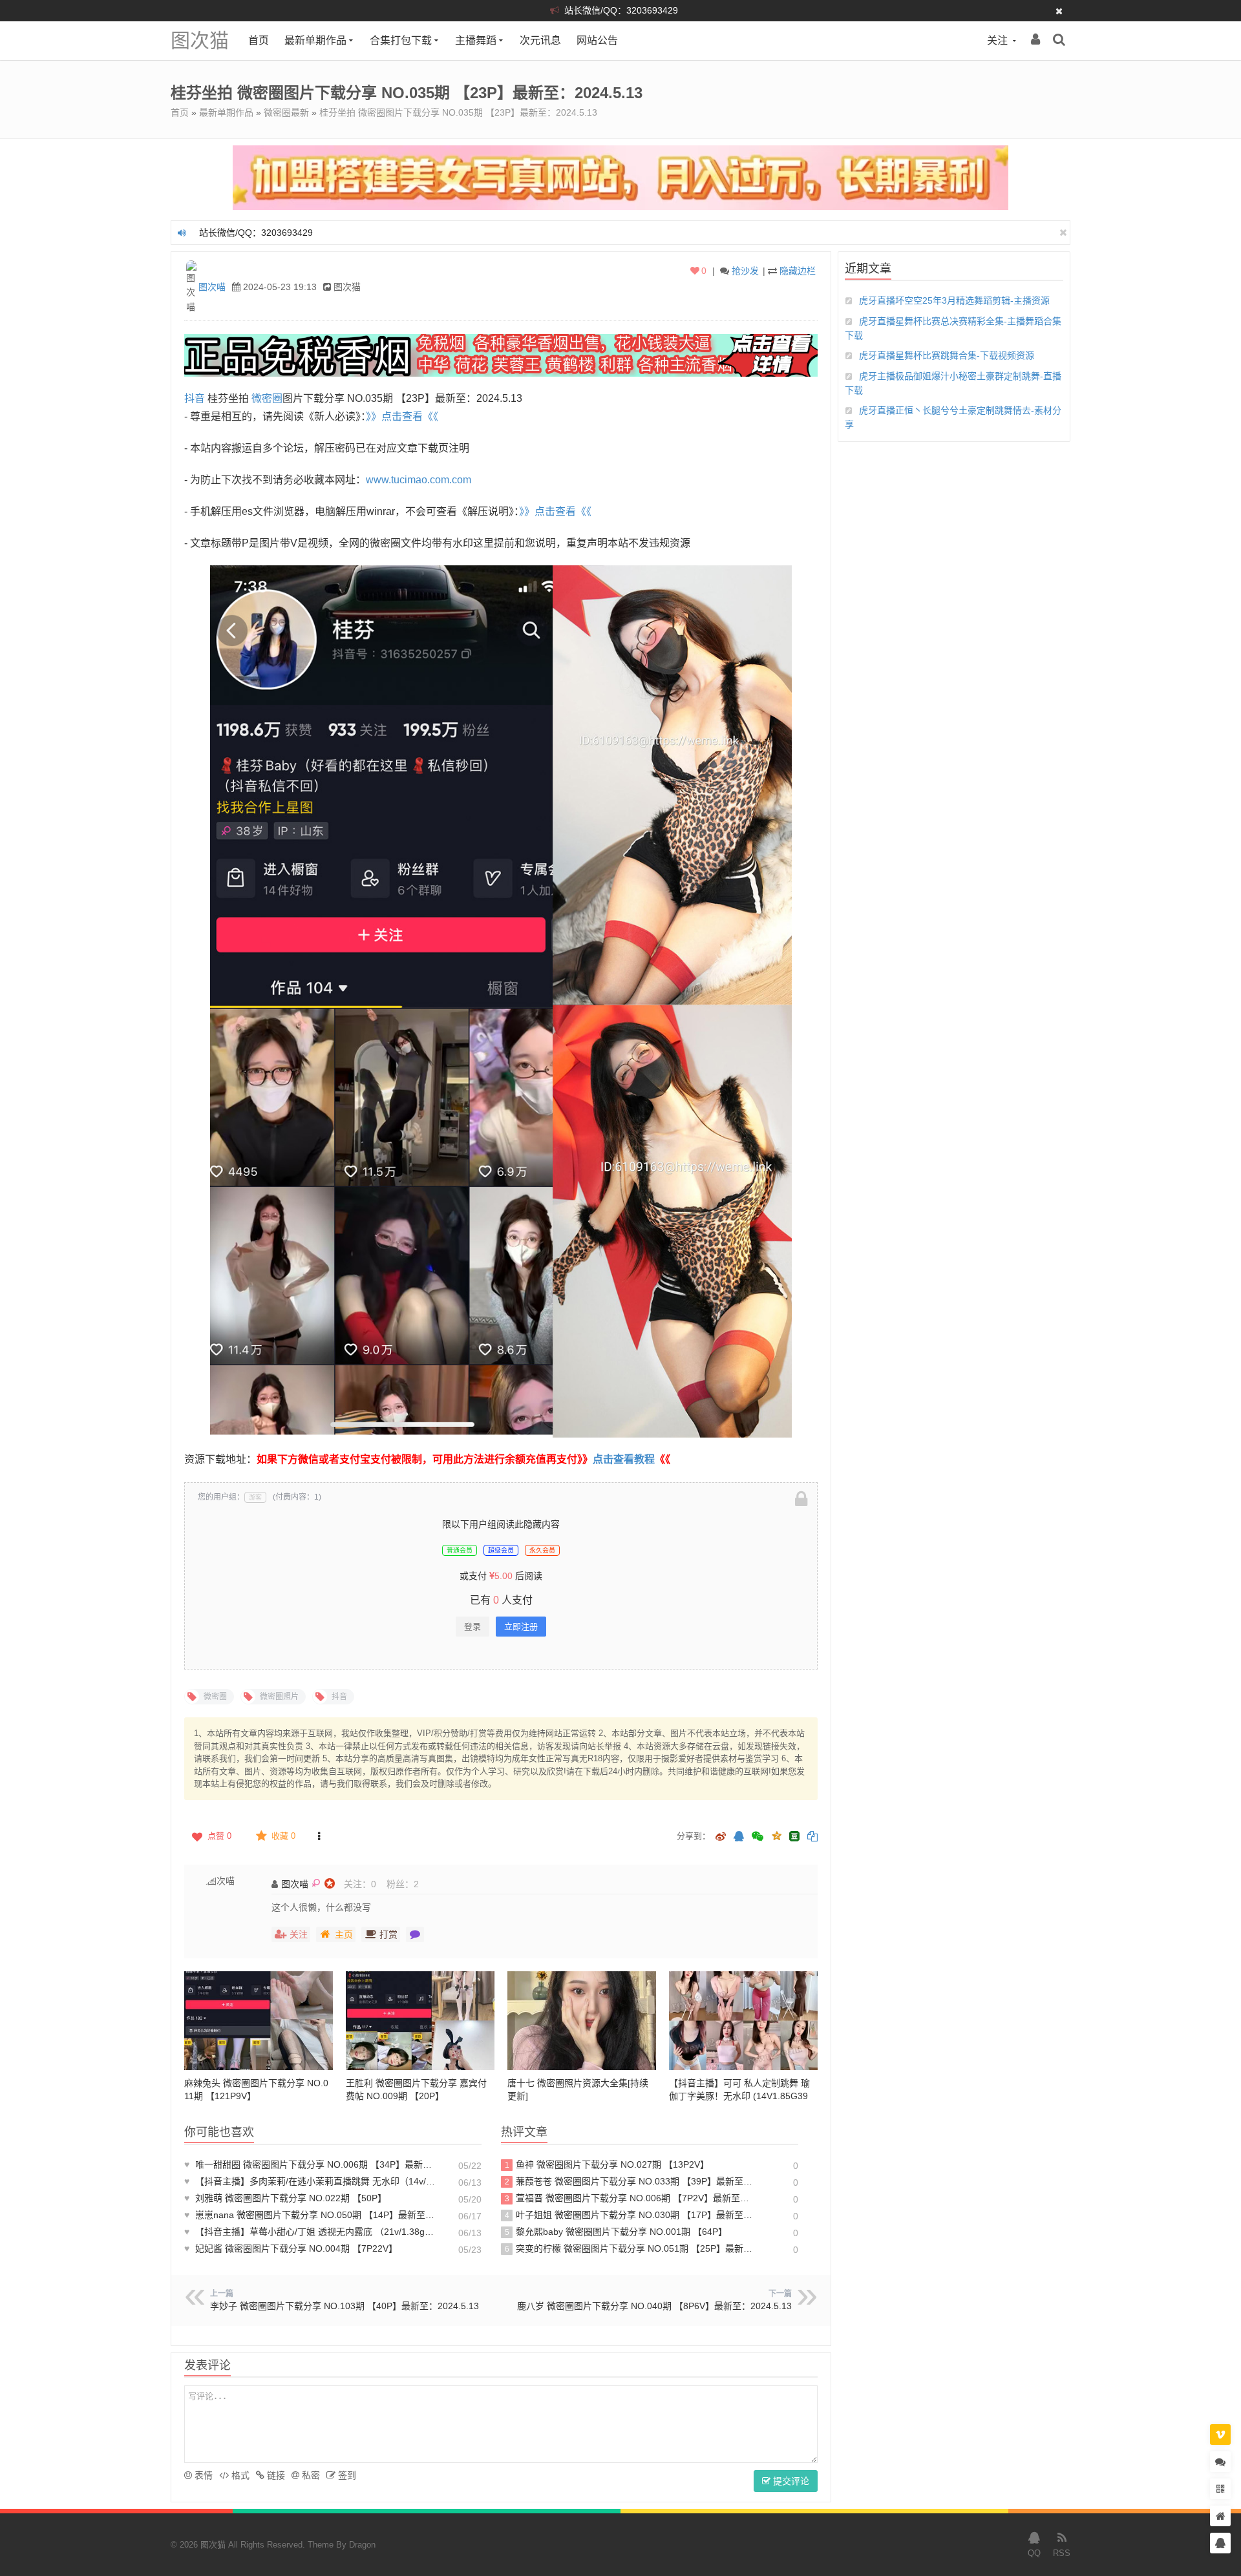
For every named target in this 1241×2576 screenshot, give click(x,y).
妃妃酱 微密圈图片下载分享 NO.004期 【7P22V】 (291, 2248)
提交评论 (790, 2481)
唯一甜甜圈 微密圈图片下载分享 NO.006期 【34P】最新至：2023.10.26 (311, 2164)
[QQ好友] (739, 1837)
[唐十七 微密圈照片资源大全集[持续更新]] (582, 2021)
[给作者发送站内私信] (415, 1934)
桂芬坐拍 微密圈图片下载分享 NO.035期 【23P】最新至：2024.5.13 (458, 112)
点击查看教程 (624, 1459)
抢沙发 (745, 271)
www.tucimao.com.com (419, 480)
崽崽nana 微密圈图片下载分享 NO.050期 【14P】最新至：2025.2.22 (311, 2215)
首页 (259, 40)
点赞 (219, 1836)
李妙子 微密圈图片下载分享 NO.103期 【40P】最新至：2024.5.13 (345, 2306)
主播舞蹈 (476, 40)
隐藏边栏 (798, 271)
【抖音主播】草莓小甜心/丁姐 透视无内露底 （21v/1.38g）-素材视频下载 (311, 2232)
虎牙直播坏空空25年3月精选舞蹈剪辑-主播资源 (954, 300)
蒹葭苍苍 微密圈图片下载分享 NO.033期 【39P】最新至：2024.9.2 (629, 2181)
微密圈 (267, 398)
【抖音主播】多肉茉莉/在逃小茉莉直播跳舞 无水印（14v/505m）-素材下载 (311, 2181)
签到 (346, 2475)
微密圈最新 (286, 112)
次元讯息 (540, 40)
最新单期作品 (315, 40)
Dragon (362, 2545)
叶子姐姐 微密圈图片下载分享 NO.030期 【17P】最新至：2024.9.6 (629, 2215)
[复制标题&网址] (812, 1837)
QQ (1034, 2553)
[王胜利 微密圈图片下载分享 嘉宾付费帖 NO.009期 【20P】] (420, 2021)
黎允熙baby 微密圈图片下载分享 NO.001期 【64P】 (616, 2232)
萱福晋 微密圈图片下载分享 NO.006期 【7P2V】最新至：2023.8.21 (629, 2198)
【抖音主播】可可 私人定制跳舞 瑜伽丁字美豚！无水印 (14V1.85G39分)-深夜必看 (739, 2096)
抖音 (195, 398)
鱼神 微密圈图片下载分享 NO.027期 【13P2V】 (607, 2164)
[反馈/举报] (319, 1836)
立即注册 (521, 1627)
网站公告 (597, 40)
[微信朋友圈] (759, 1837)
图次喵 (212, 287)
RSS (1062, 2553)
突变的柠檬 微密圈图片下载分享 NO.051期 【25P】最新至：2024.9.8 (629, 2248)
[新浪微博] (721, 1837)
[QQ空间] (776, 1835)
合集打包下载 (401, 40)
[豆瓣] (794, 1836)
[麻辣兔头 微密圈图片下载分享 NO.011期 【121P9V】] (259, 2021)
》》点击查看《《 (402, 416)
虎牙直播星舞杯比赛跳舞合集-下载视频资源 (947, 355)
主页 (344, 1934)
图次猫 (200, 40)
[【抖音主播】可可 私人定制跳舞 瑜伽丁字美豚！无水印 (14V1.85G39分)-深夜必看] (743, 2021)
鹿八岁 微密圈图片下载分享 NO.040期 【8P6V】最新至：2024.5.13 (654, 2306)
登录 (472, 1627)
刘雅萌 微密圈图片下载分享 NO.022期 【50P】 (285, 2198)
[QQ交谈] (1220, 2543)
